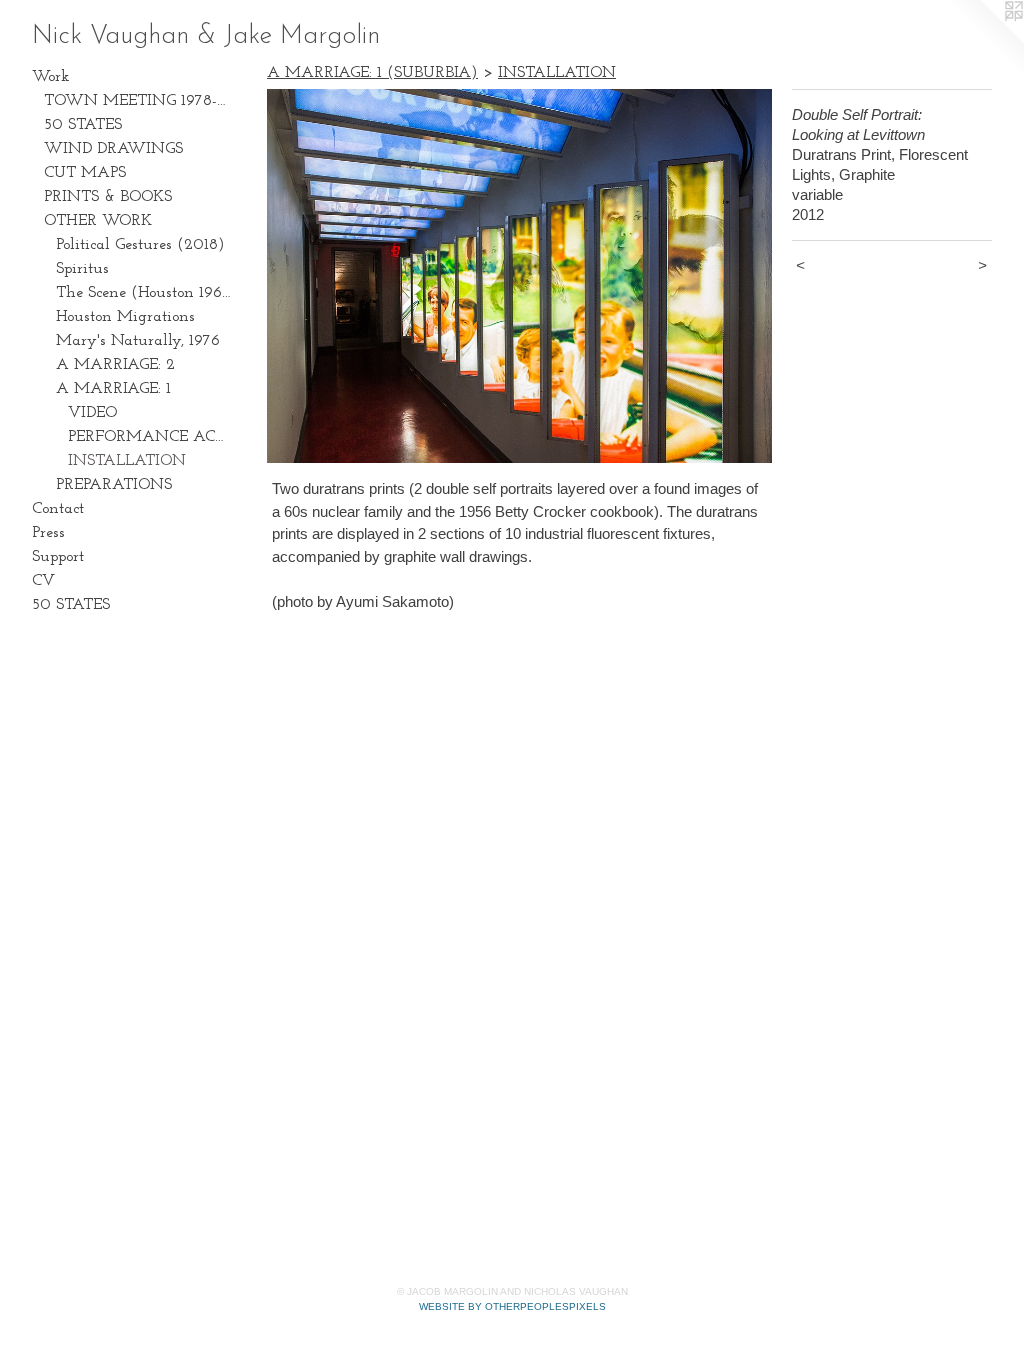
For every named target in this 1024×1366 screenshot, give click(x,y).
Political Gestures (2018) (140, 245)
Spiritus (82, 269)
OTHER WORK (98, 221)
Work (50, 77)
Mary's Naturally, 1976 (138, 341)
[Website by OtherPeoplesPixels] (984, 40)
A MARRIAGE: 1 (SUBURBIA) (372, 73)
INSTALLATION (127, 461)
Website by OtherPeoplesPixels (512, 1306)
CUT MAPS (85, 173)
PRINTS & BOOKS (108, 197)
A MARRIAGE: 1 (113, 389)
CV (43, 581)
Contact (58, 509)
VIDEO (92, 413)
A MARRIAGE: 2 (115, 365)
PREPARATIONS (114, 485)
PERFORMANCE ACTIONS (150, 437)
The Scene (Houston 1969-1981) (144, 293)
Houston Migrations (125, 317)
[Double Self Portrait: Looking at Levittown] (519, 276)
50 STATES (83, 125)
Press (48, 533)
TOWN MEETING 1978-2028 (138, 101)
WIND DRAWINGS (113, 149)
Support (58, 557)
